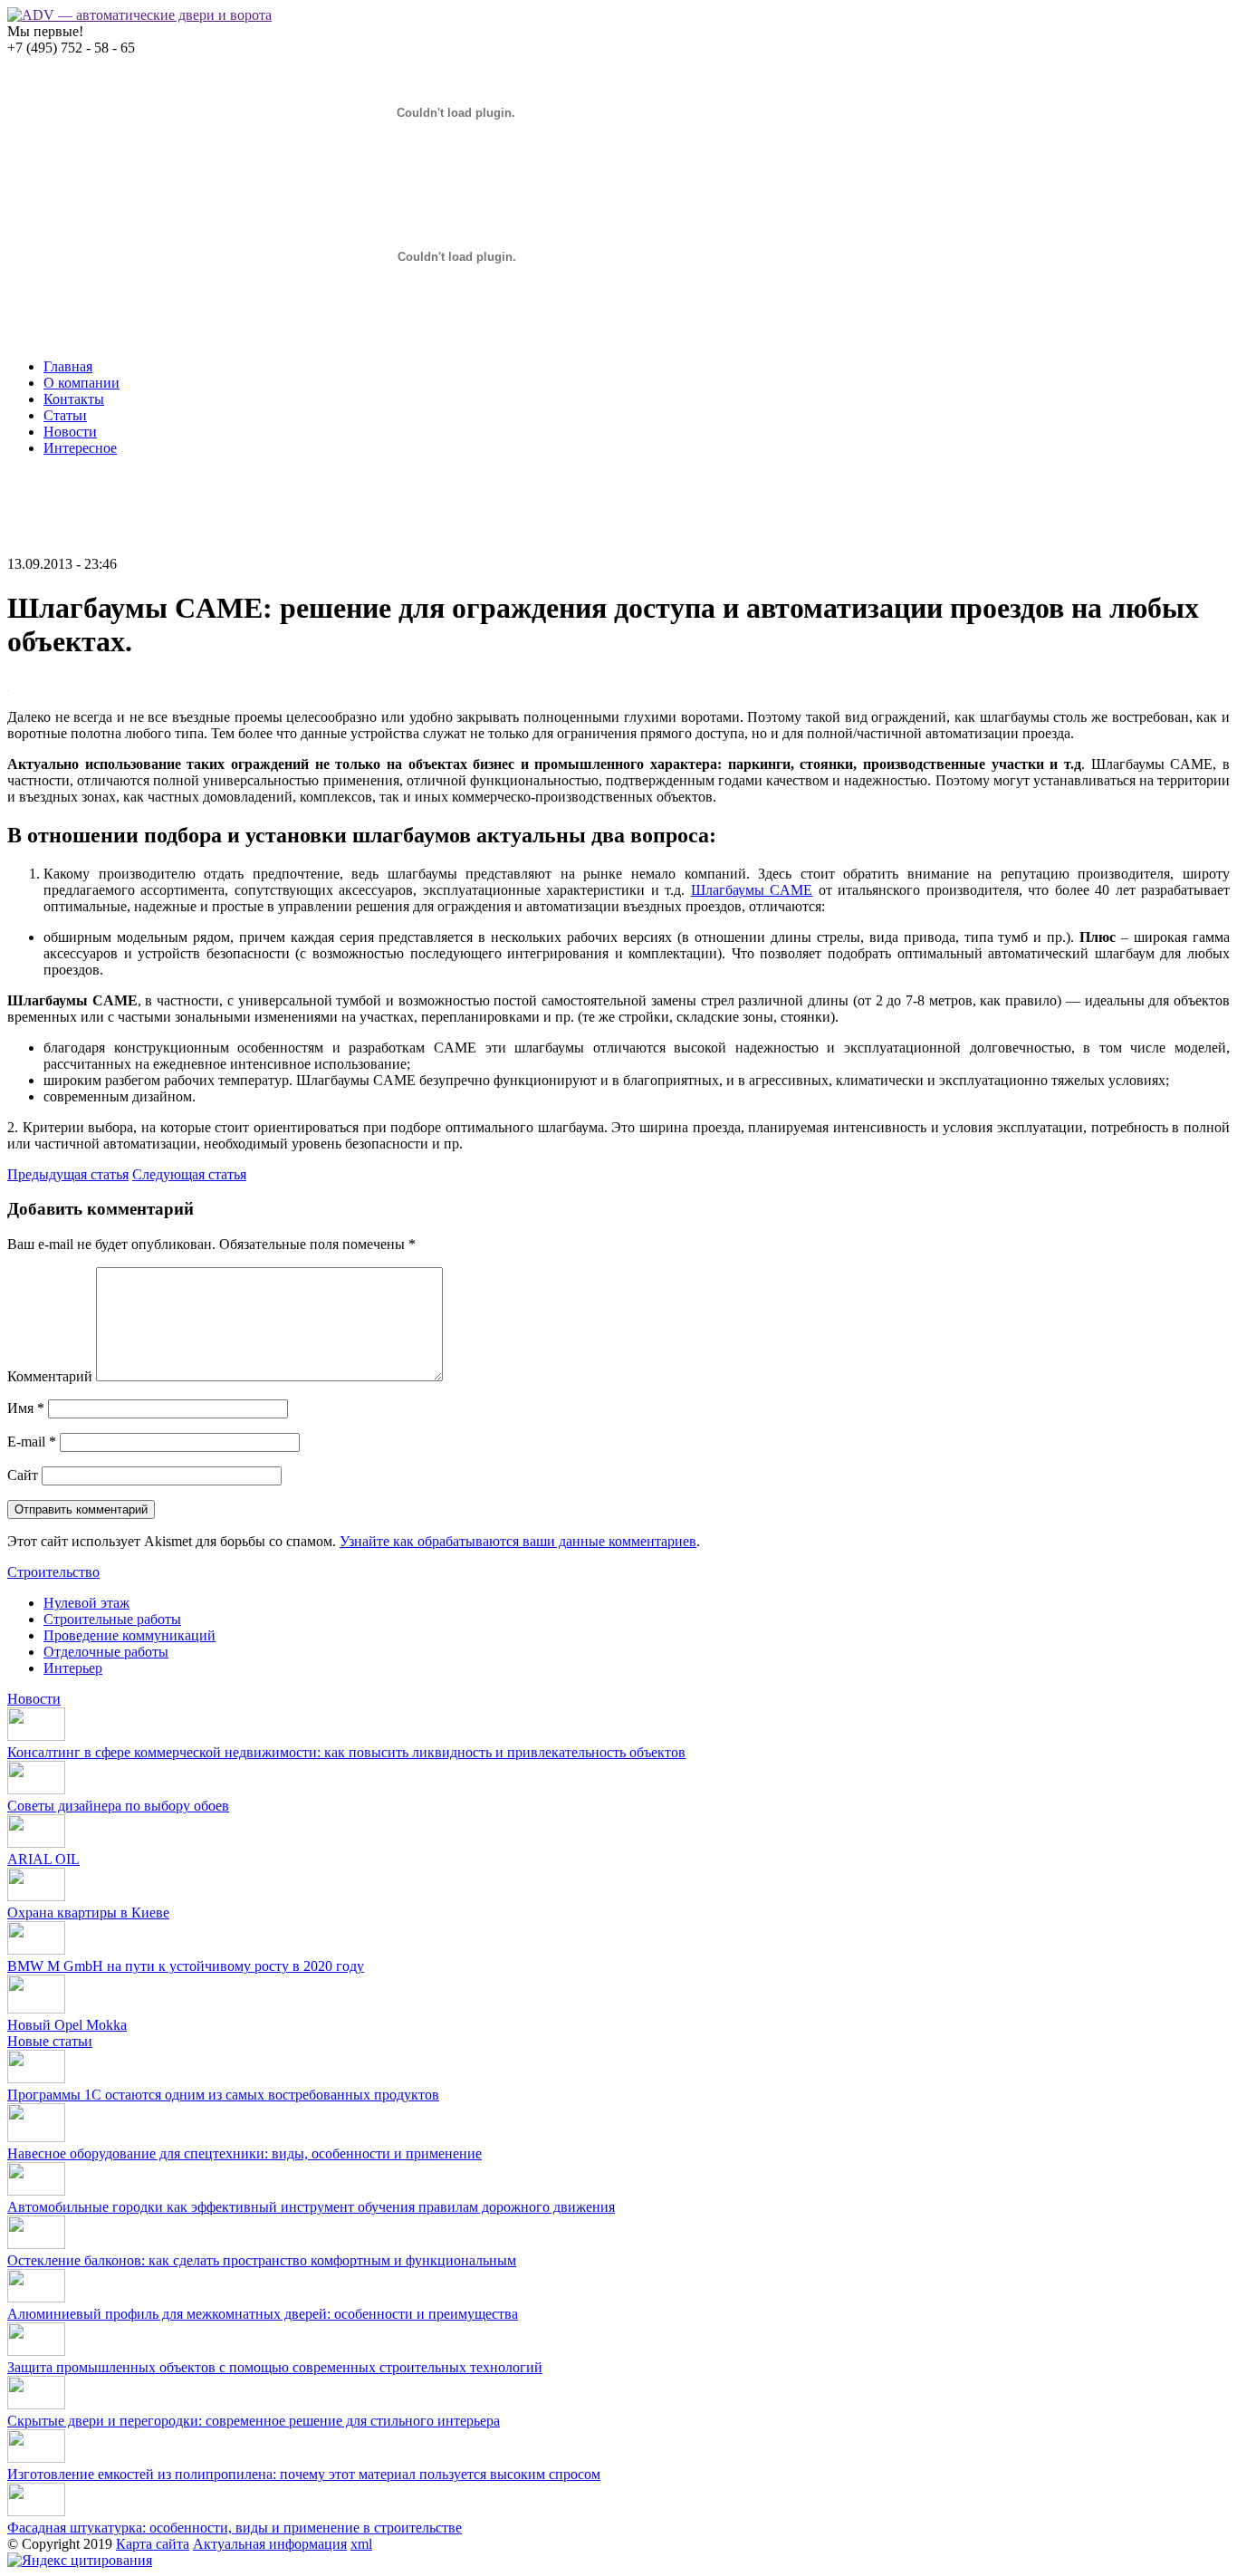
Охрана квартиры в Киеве (88, 1913)
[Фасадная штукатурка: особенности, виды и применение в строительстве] (36, 2511)
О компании (82, 383)
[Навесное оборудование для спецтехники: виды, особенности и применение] (36, 2137)
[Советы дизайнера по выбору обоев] (36, 1789)
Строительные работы (112, 1619)
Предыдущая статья (68, 1174)
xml (361, 2544)
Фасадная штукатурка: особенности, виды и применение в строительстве (235, 2528)
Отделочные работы (106, 1652)
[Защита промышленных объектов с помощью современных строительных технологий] (36, 2351)
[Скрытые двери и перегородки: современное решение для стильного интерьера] (36, 2404)
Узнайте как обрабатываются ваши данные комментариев (518, 1541)
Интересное (80, 448)
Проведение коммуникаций (129, 1635)
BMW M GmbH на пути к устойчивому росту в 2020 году (186, 1966)
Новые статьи (50, 2041)
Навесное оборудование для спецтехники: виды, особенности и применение (245, 2153)
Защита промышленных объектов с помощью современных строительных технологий (275, 2367)
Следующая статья (189, 1174)
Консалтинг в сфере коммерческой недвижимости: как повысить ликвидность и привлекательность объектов (346, 1752)
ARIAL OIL (43, 1859)
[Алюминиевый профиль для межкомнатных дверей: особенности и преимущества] (36, 2297)
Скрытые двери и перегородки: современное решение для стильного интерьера (254, 2421)
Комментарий (50, 1376)
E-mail (32, 1442)
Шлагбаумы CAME (752, 890)
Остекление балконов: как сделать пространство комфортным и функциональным (262, 2260)
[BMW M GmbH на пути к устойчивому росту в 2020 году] (36, 1950)
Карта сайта (153, 2544)
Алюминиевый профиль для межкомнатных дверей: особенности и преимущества (263, 2314)
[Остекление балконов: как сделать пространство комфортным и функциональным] (36, 2244)
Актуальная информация (270, 2544)
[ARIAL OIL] (36, 1843)
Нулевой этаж (86, 1603)
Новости (70, 432)
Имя (26, 1408)
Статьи (65, 415)
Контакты (74, 399)
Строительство (53, 1572)
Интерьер (73, 1668)
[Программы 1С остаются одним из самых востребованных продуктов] (36, 2078)
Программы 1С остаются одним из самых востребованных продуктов (223, 2095)
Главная (68, 366)
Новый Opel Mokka (67, 2025)
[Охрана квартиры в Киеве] (36, 1896)
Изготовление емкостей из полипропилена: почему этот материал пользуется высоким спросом (304, 2474)
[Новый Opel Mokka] (36, 2009)
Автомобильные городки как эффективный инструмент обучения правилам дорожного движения (311, 2207)
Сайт (23, 1475)
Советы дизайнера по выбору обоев (118, 1806)
